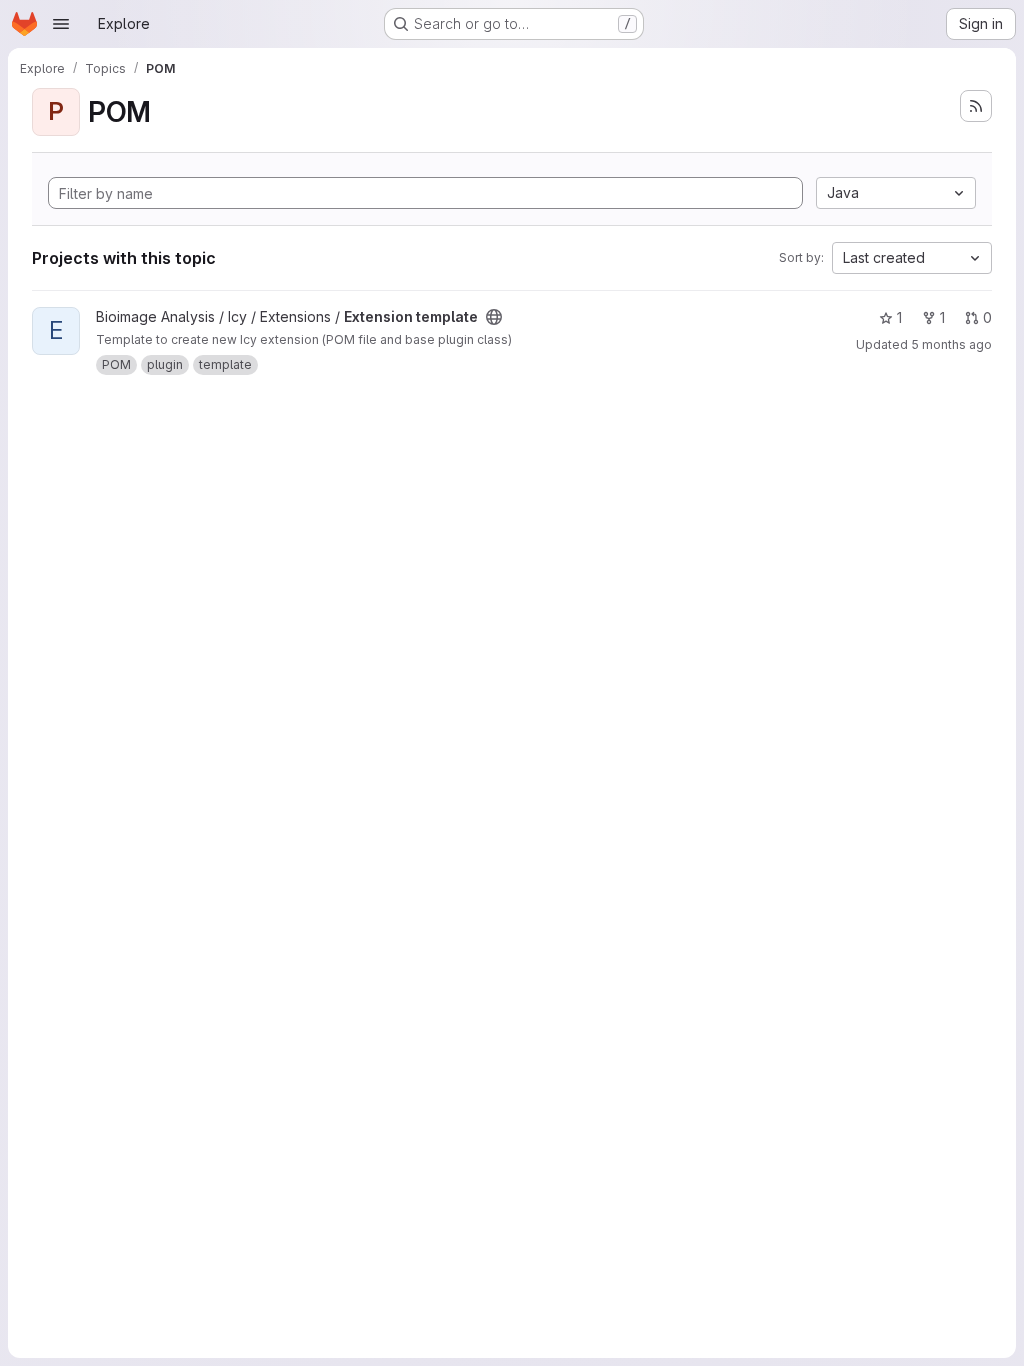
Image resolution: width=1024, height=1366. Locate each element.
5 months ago (951, 344)
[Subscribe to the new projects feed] (976, 106)
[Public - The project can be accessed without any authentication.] (494, 317)
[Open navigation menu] (61, 24)
